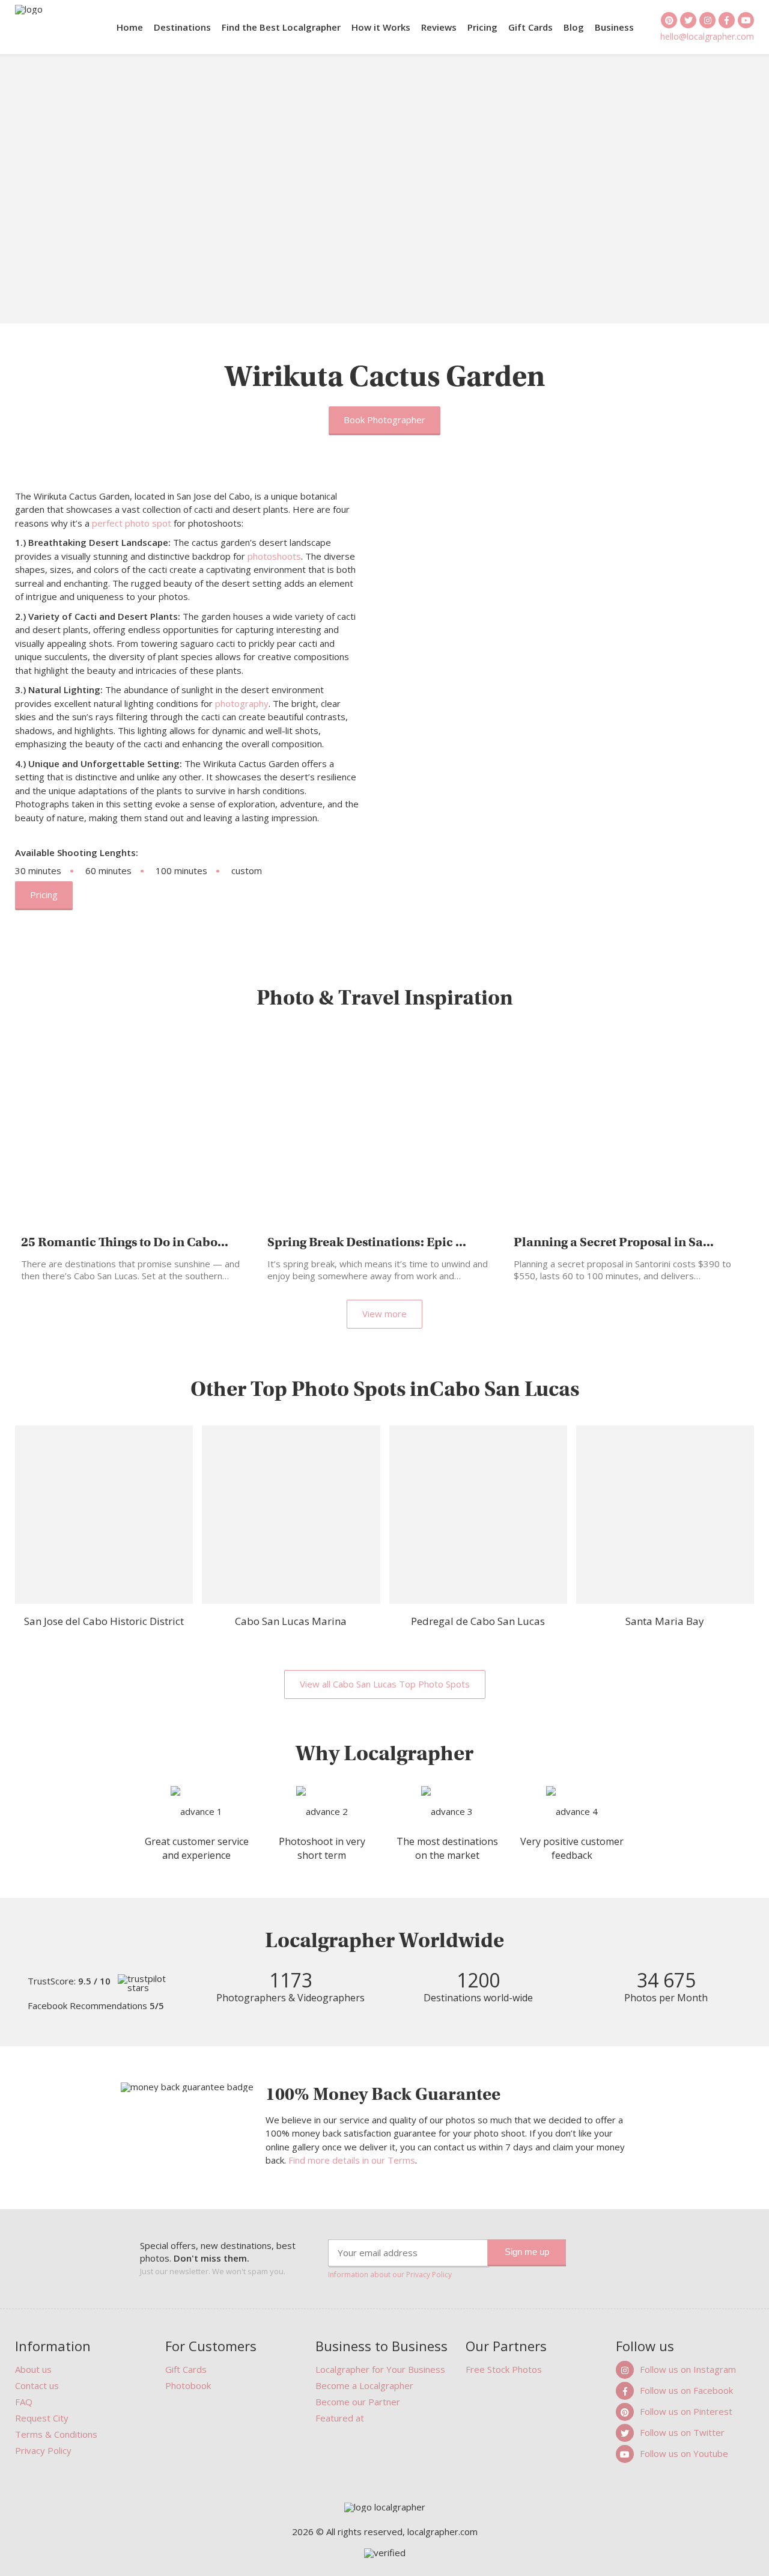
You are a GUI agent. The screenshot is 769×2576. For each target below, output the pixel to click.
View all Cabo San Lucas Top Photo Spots (385, 1684)
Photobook (188, 2385)
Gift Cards (530, 27)
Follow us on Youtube (684, 2453)
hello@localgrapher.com (707, 36)
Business (614, 27)
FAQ (24, 2402)
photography (242, 703)
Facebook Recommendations (96, 2006)
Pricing (482, 27)
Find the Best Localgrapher (281, 27)
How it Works (381, 27)
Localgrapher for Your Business (380, 2369)
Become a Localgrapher (364, 2385)
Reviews (439, 27)
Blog (574, 27)
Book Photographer (384, 420)
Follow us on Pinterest (686, 2411)
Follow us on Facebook (686, 2390)
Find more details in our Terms (352, 2160)
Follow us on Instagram (688, 2369)
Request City (42, 2418)
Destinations (182, 27)
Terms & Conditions (56, 2434)
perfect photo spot (132, 523)
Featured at (340, 2418)
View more (384, 1314)
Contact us (37, 2385)
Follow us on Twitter (682, 2432)
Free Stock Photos (504, 2369)
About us (33, 2369)
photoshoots (274, 556)
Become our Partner (358, 2402)
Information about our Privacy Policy (390, 2275)
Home (130, 27)
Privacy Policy (43, 2450)
